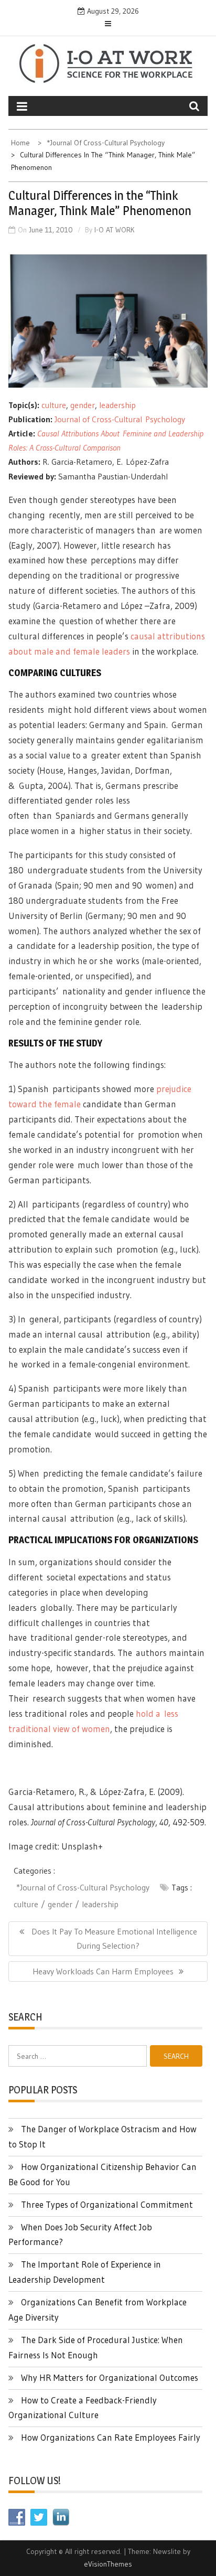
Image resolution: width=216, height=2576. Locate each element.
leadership (117, 405)
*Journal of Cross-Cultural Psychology (83, 1887)
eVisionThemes (108, 2564)
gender (83, 405)
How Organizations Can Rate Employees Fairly (111, 2437)
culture (54, 405)
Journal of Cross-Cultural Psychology (121, 419)
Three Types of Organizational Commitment (107, 2204)
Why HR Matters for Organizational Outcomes (110, 2377)
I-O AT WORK (115, 230)
